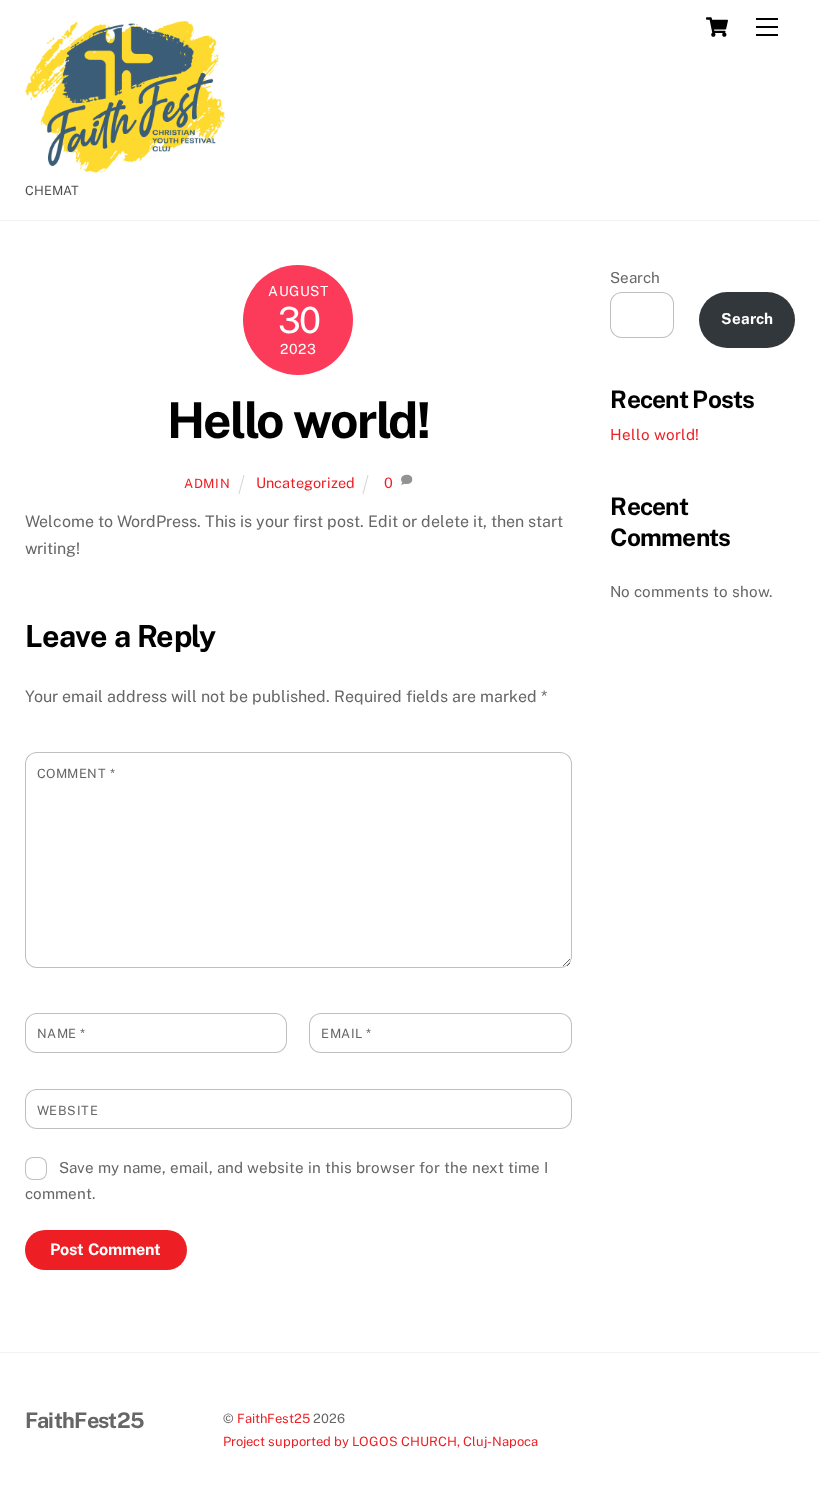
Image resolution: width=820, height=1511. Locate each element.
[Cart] (717, 27)
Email (346, 1033)
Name (61, 1033)
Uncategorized (305, 482)
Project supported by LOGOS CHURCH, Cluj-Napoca (380, 1441)
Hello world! (298, 420)
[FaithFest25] (125, 164)
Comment (76, 773)
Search (635, 277)
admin (207, 483)
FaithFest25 (273, 1418)
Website (68, 1110)
